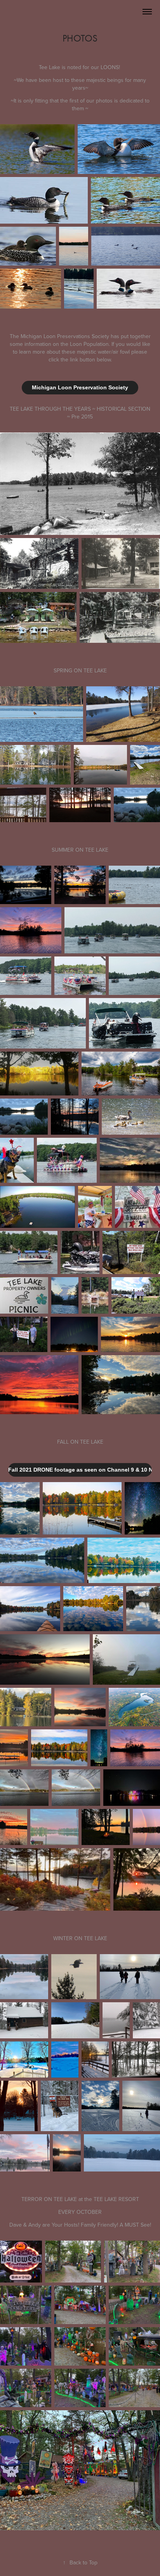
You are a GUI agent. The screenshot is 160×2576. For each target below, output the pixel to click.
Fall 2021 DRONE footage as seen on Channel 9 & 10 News (80, 1470)
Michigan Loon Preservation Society (80, 387)
